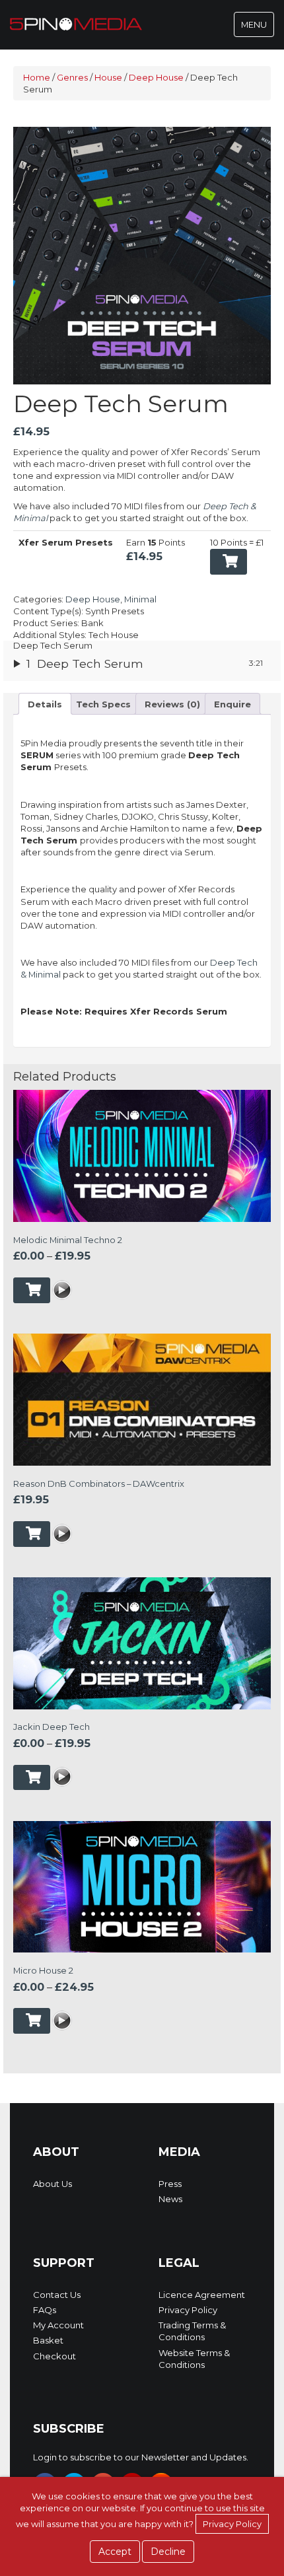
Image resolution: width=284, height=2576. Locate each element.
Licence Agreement (202, 2295)
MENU (257, 28)
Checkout (54, 2356)
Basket (48, 2340)
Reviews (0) (172, 704)
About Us (53, 2184)
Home (37, 77)
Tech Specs (103, 704)
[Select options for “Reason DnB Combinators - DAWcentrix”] (32, 1534)
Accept (115, 2552)
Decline (168, 2552)
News (170, 2199)
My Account (58, 2325)
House (108, 77)
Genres (72, 77)
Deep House (156, 77)
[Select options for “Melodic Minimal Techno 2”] (32, 1290)
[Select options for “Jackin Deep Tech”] (32, 1778)
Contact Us (57, 2295)
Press (170, 2184)
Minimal (140, 599)
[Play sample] (62, 1291)
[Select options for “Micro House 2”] (32, 2021)
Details (45, 704)
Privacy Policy (188, 2310)
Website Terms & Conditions (194, 2359)
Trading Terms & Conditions (192, 2331)
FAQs (45, 2310)
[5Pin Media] (76, 23)
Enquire (232, 704)
